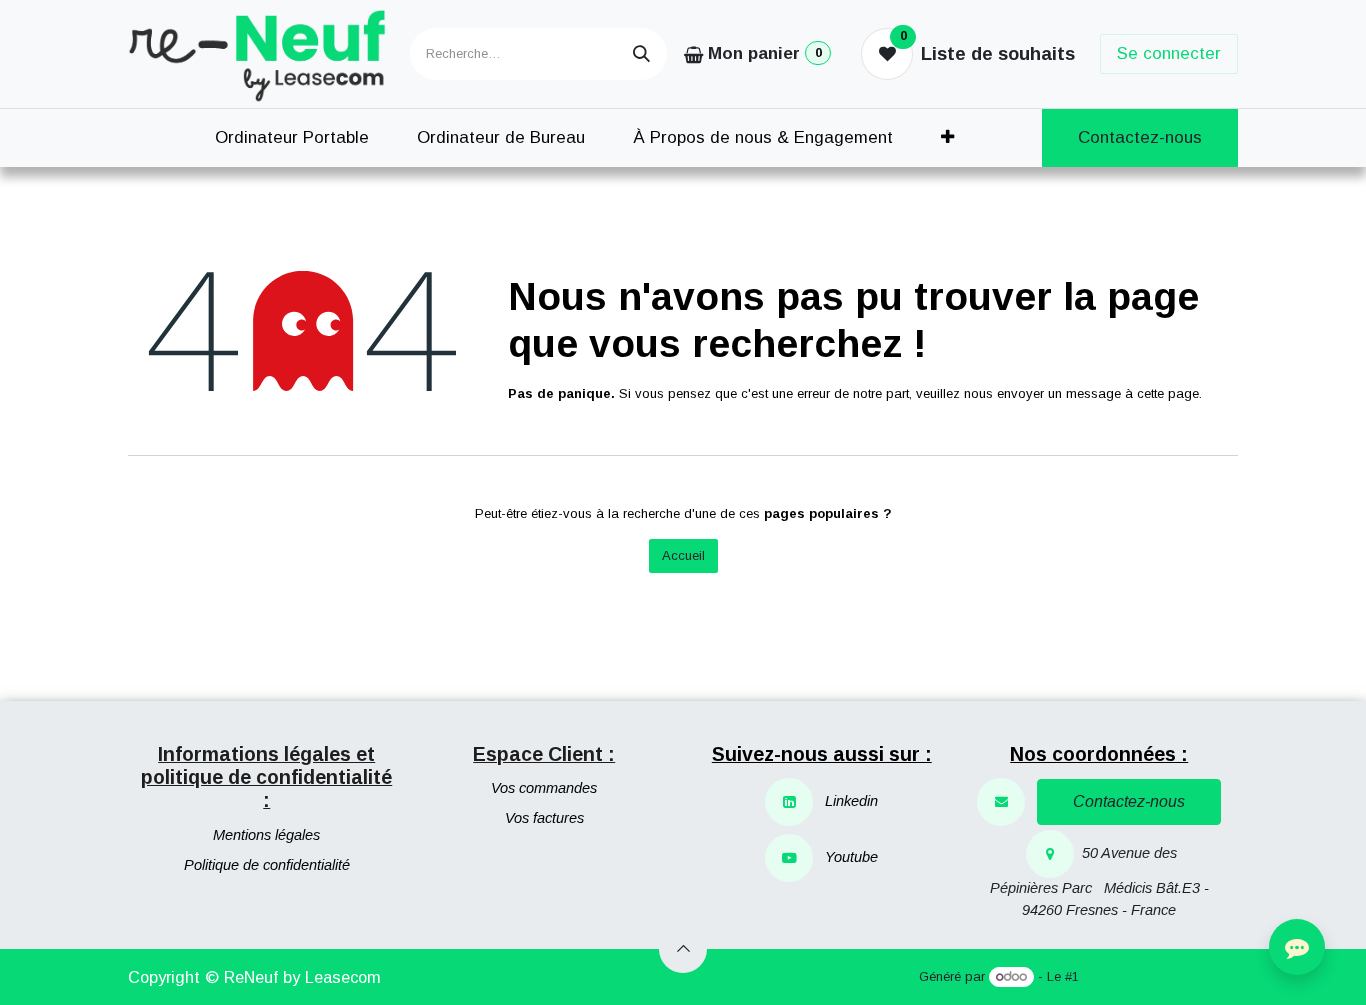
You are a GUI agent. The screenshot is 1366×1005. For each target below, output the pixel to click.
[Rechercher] (641, 54)
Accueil (683, 555)
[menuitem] (292, 138)
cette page (1168, 393)
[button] (683, 949)
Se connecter (1169, 53)
